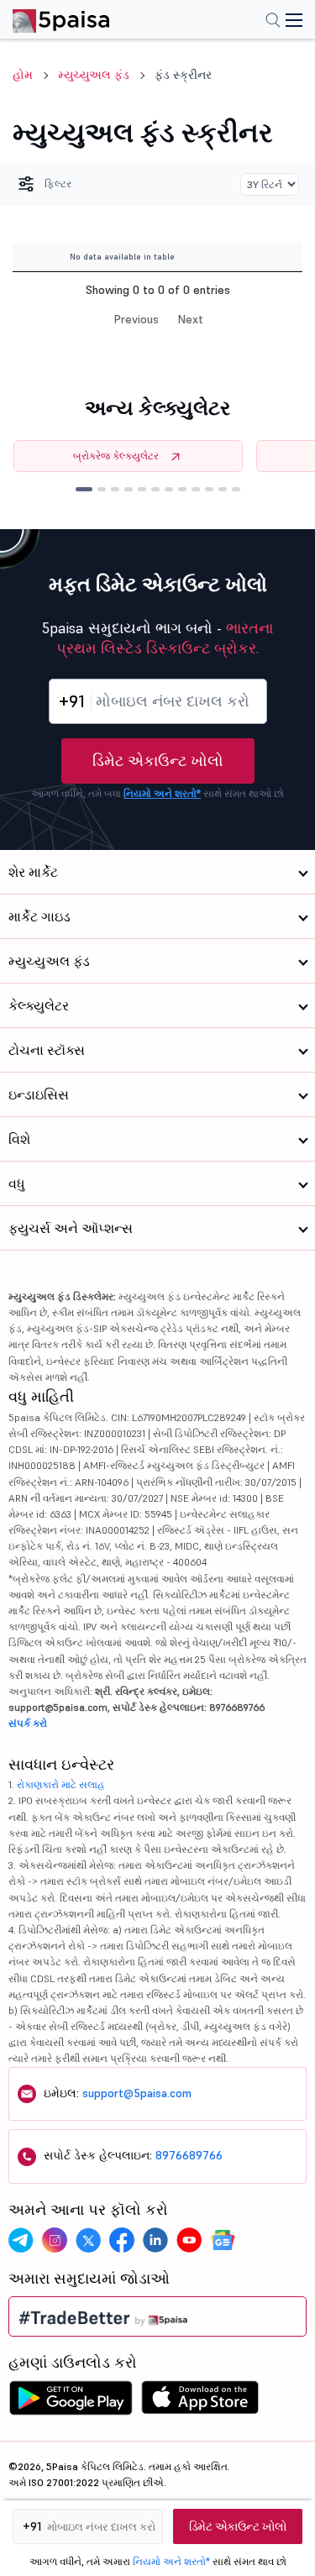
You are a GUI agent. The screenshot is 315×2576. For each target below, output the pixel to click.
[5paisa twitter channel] (88, 2240)
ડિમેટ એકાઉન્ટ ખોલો (158, 761)
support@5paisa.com (137, 2093)
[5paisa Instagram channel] (55, 2240)
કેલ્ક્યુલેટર (39, 1005)
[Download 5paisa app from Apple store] (200, 2402)
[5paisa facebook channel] (122, 2240)
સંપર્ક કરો (28, 1723)
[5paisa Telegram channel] (21, 2240)
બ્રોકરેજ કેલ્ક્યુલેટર (116, 456)
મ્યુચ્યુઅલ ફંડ (94, 75)
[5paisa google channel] (223, 2240)
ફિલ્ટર (58, 184)
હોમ (23, 75)
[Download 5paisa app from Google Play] (71, 2402)
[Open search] (273, 22)
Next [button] (190, 319)
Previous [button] (136, 319)
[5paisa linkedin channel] (155, 2240)
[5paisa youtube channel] (189, 2240)
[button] (84, 489)
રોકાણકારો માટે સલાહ (61, 1784)
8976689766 (189, 2155)
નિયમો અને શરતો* (162, 793)
